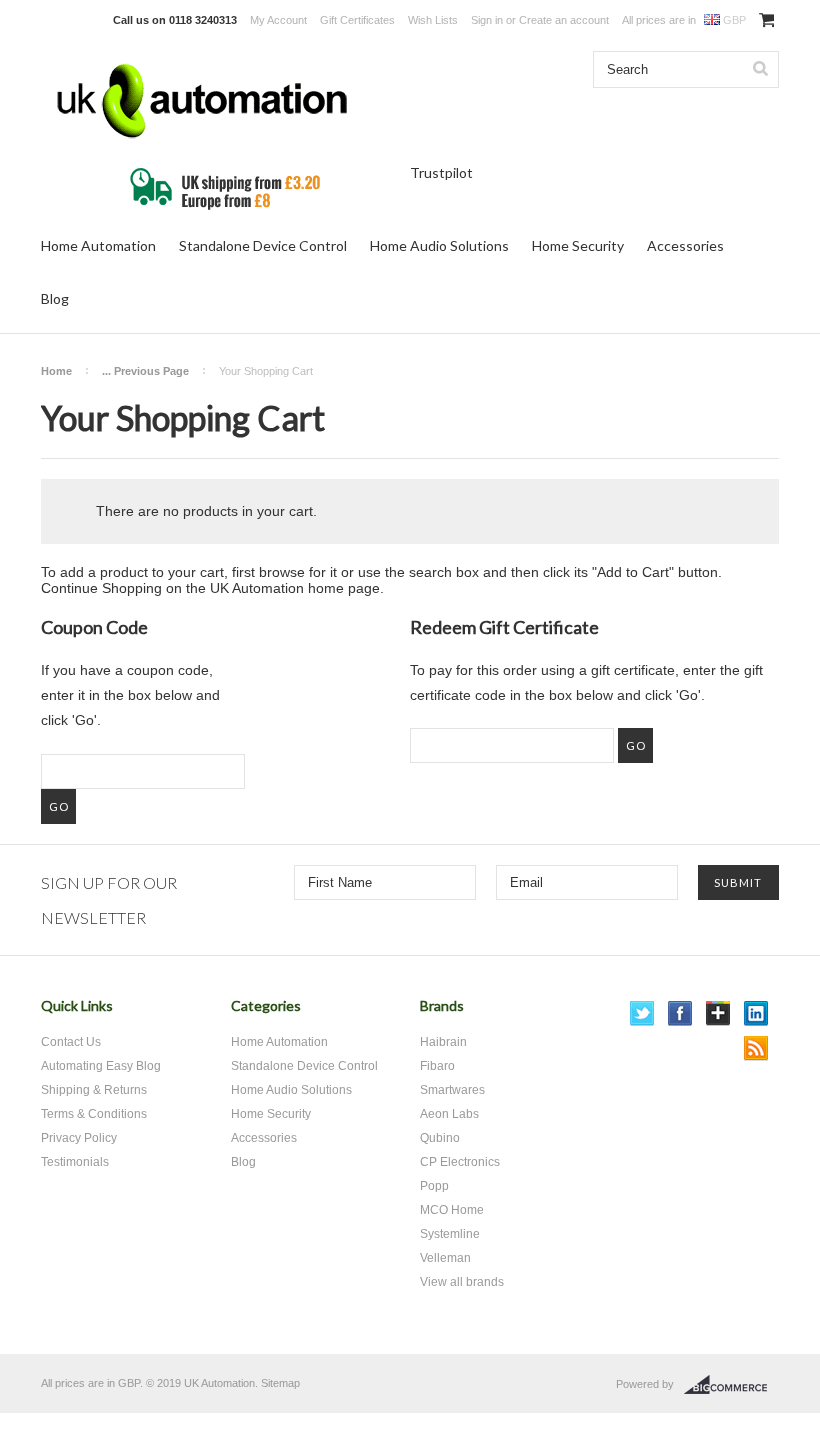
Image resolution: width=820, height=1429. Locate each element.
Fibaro (437, 1066)
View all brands (462, 1282)
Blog (55, 298)
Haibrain (443, 1042)
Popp (434, 1186)
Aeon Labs (449, 1114)
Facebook (680, 1013)
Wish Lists (433, 20)
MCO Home (452, 1210)
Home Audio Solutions (439, 245)
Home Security (578, 245)
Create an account (564, 20)
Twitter (642, 1013)
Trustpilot (441, 172)
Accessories (685, 245)
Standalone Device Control (263, 245)
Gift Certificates (357, 20)
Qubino (440, 1138)
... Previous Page (145, 371)
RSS (756, 1048)
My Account (278, 20)
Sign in (487, 20)
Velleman (445, 1258)
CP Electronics (460, 1162)
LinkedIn (756, 1013)
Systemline (450, 1234)
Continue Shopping (101, 588)
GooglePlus (718, 1013)
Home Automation (98, 245)
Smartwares (452, 1090)
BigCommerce (731, 1385)
